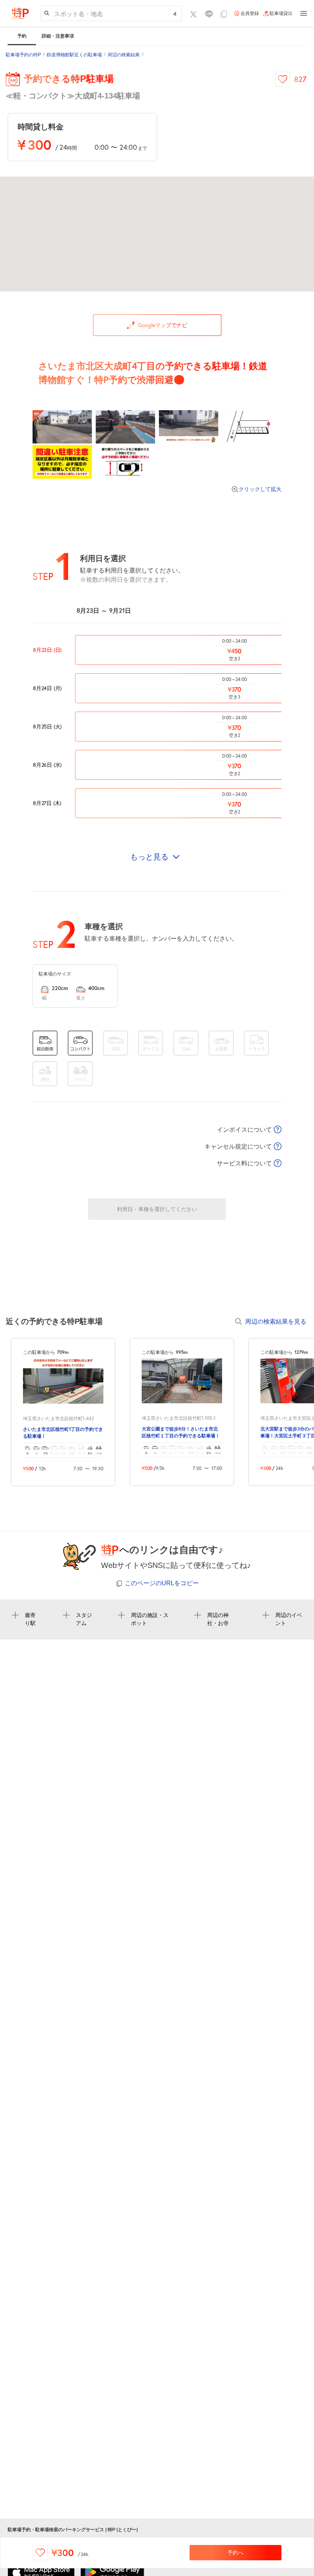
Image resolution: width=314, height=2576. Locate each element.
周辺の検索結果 (124, 55)
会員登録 (250, 13)
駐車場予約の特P (23, 55)
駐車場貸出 (281, 13)
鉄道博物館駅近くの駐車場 (74, 55)
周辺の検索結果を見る (276, 1321)
